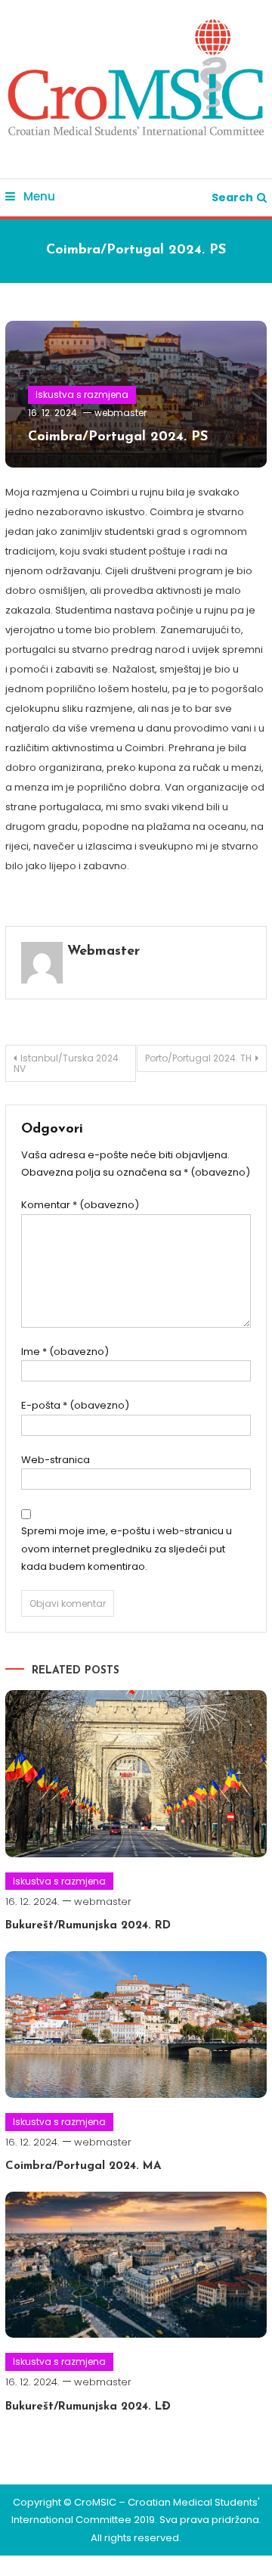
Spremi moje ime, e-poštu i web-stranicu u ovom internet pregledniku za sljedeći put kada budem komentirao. (127, 1549)
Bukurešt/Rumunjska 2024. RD (88, 1926)
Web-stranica (56, 1460)
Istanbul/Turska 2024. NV (67, 1063)
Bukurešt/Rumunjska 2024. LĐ (88, 2407)
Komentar (80, 1205)
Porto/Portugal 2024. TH (198, 1058)
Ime (65, 1352)
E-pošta (75, 1405)
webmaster (121, 413)
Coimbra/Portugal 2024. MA (83, 2166)
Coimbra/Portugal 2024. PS (118, 437)
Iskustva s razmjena (82, 395)
